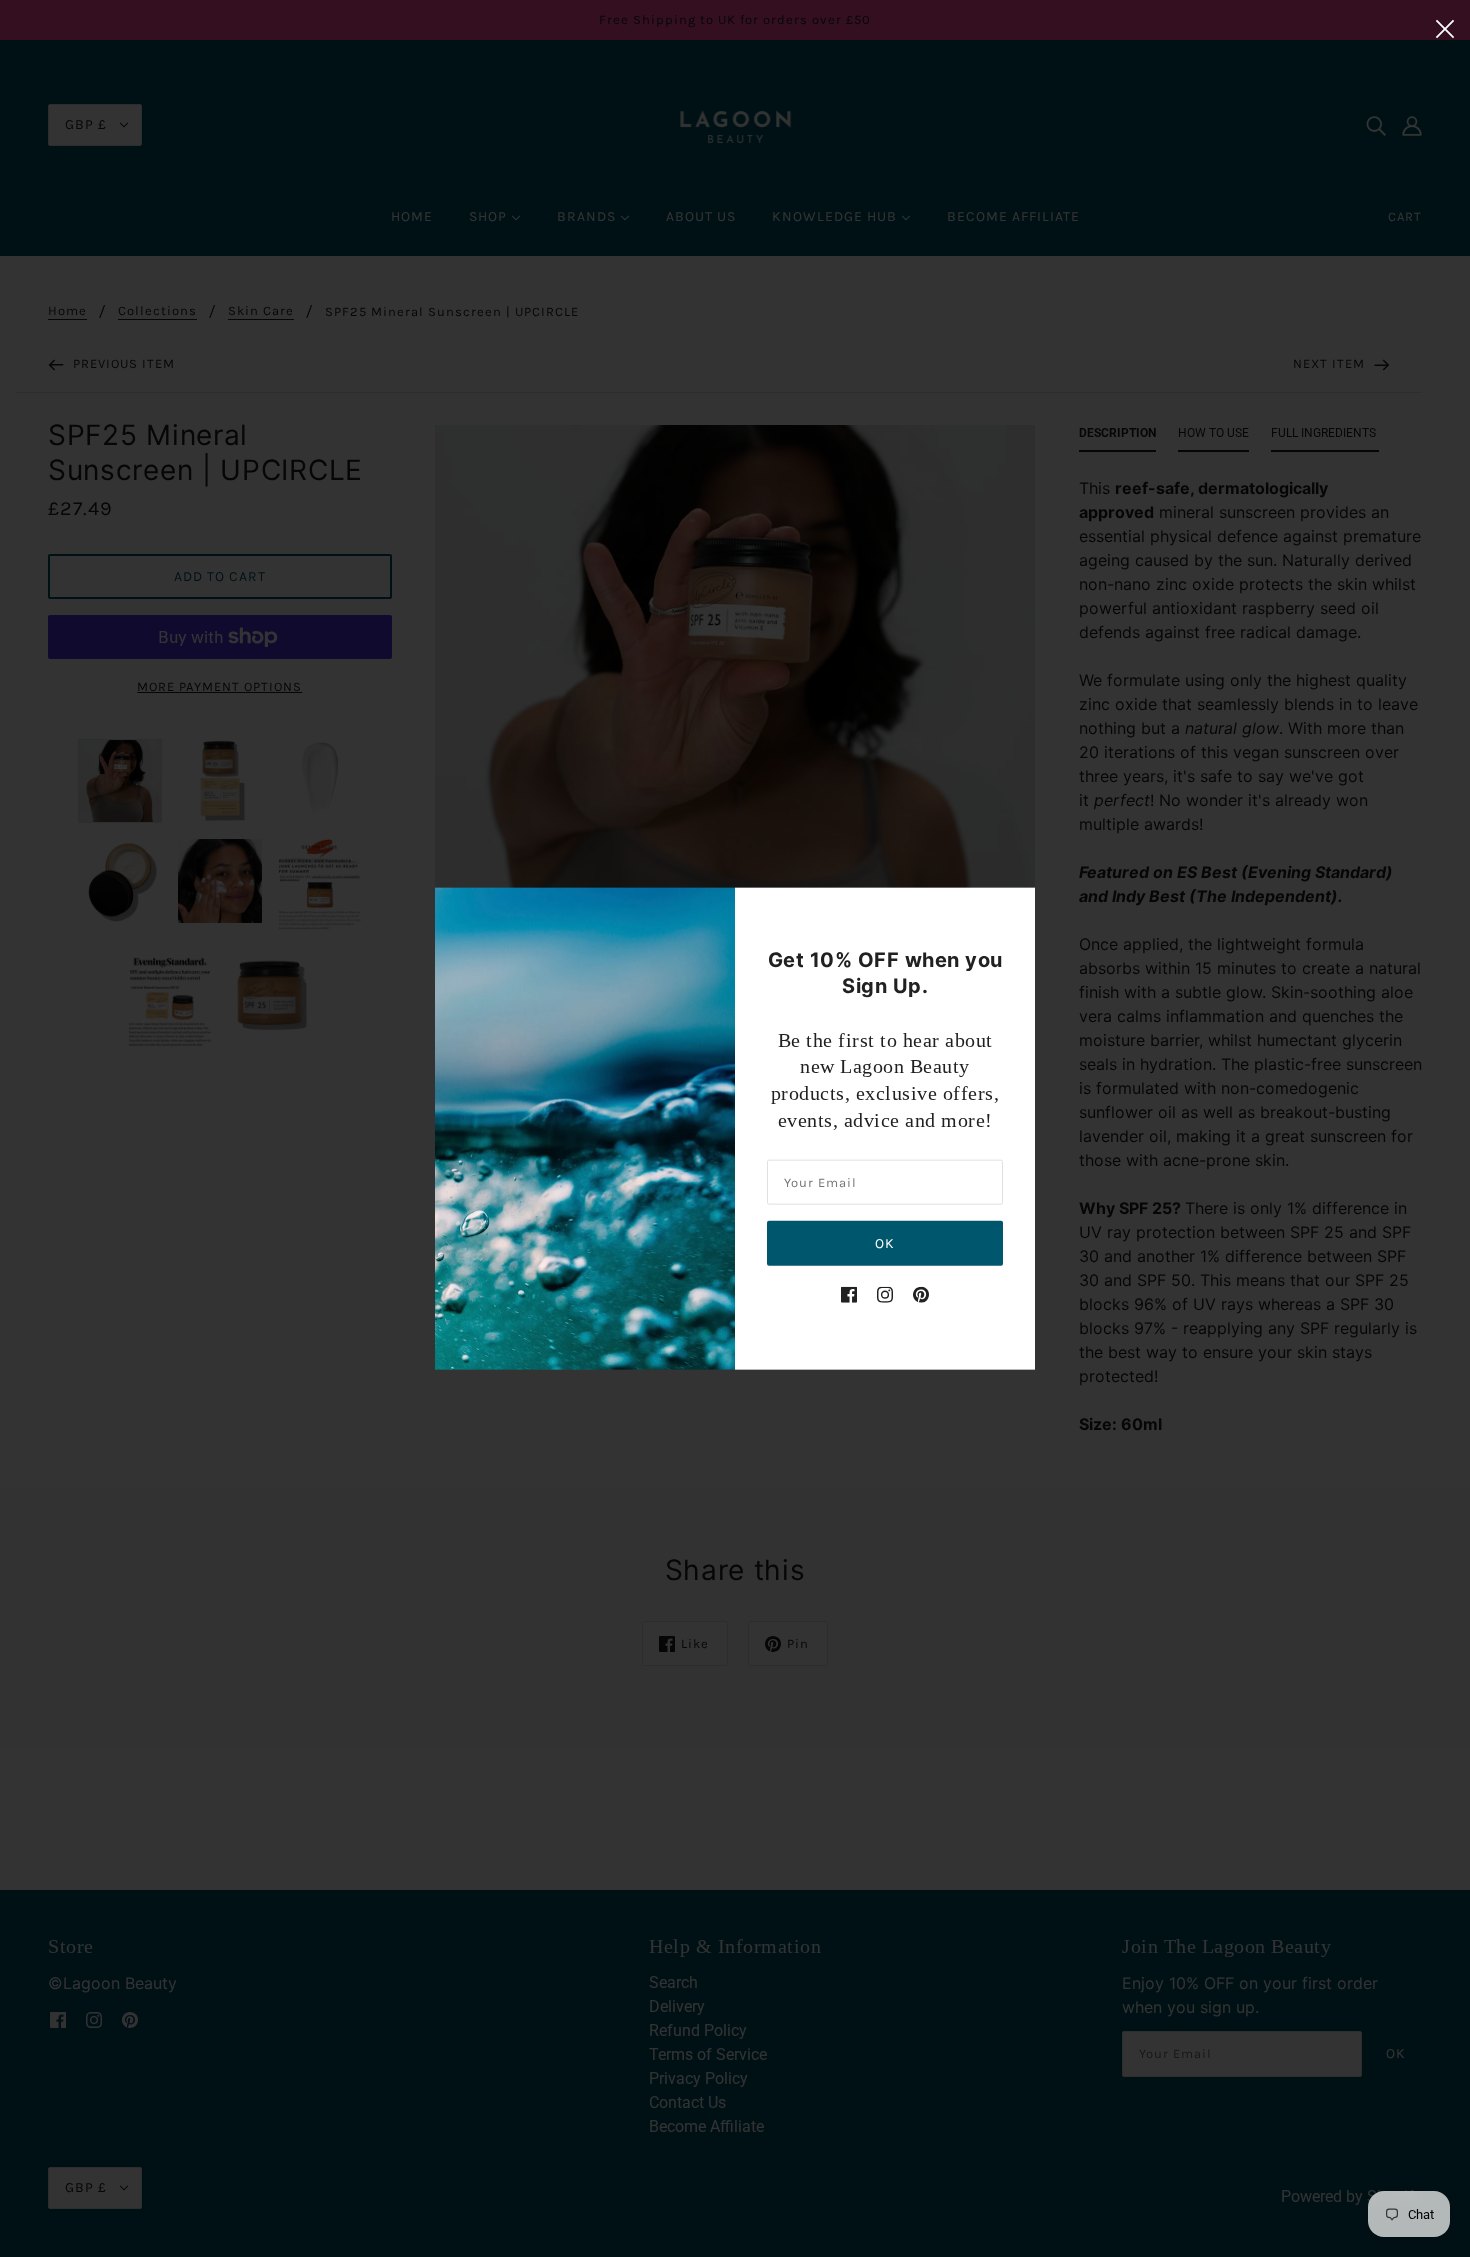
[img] (849, 1294)
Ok (885, 1243)
